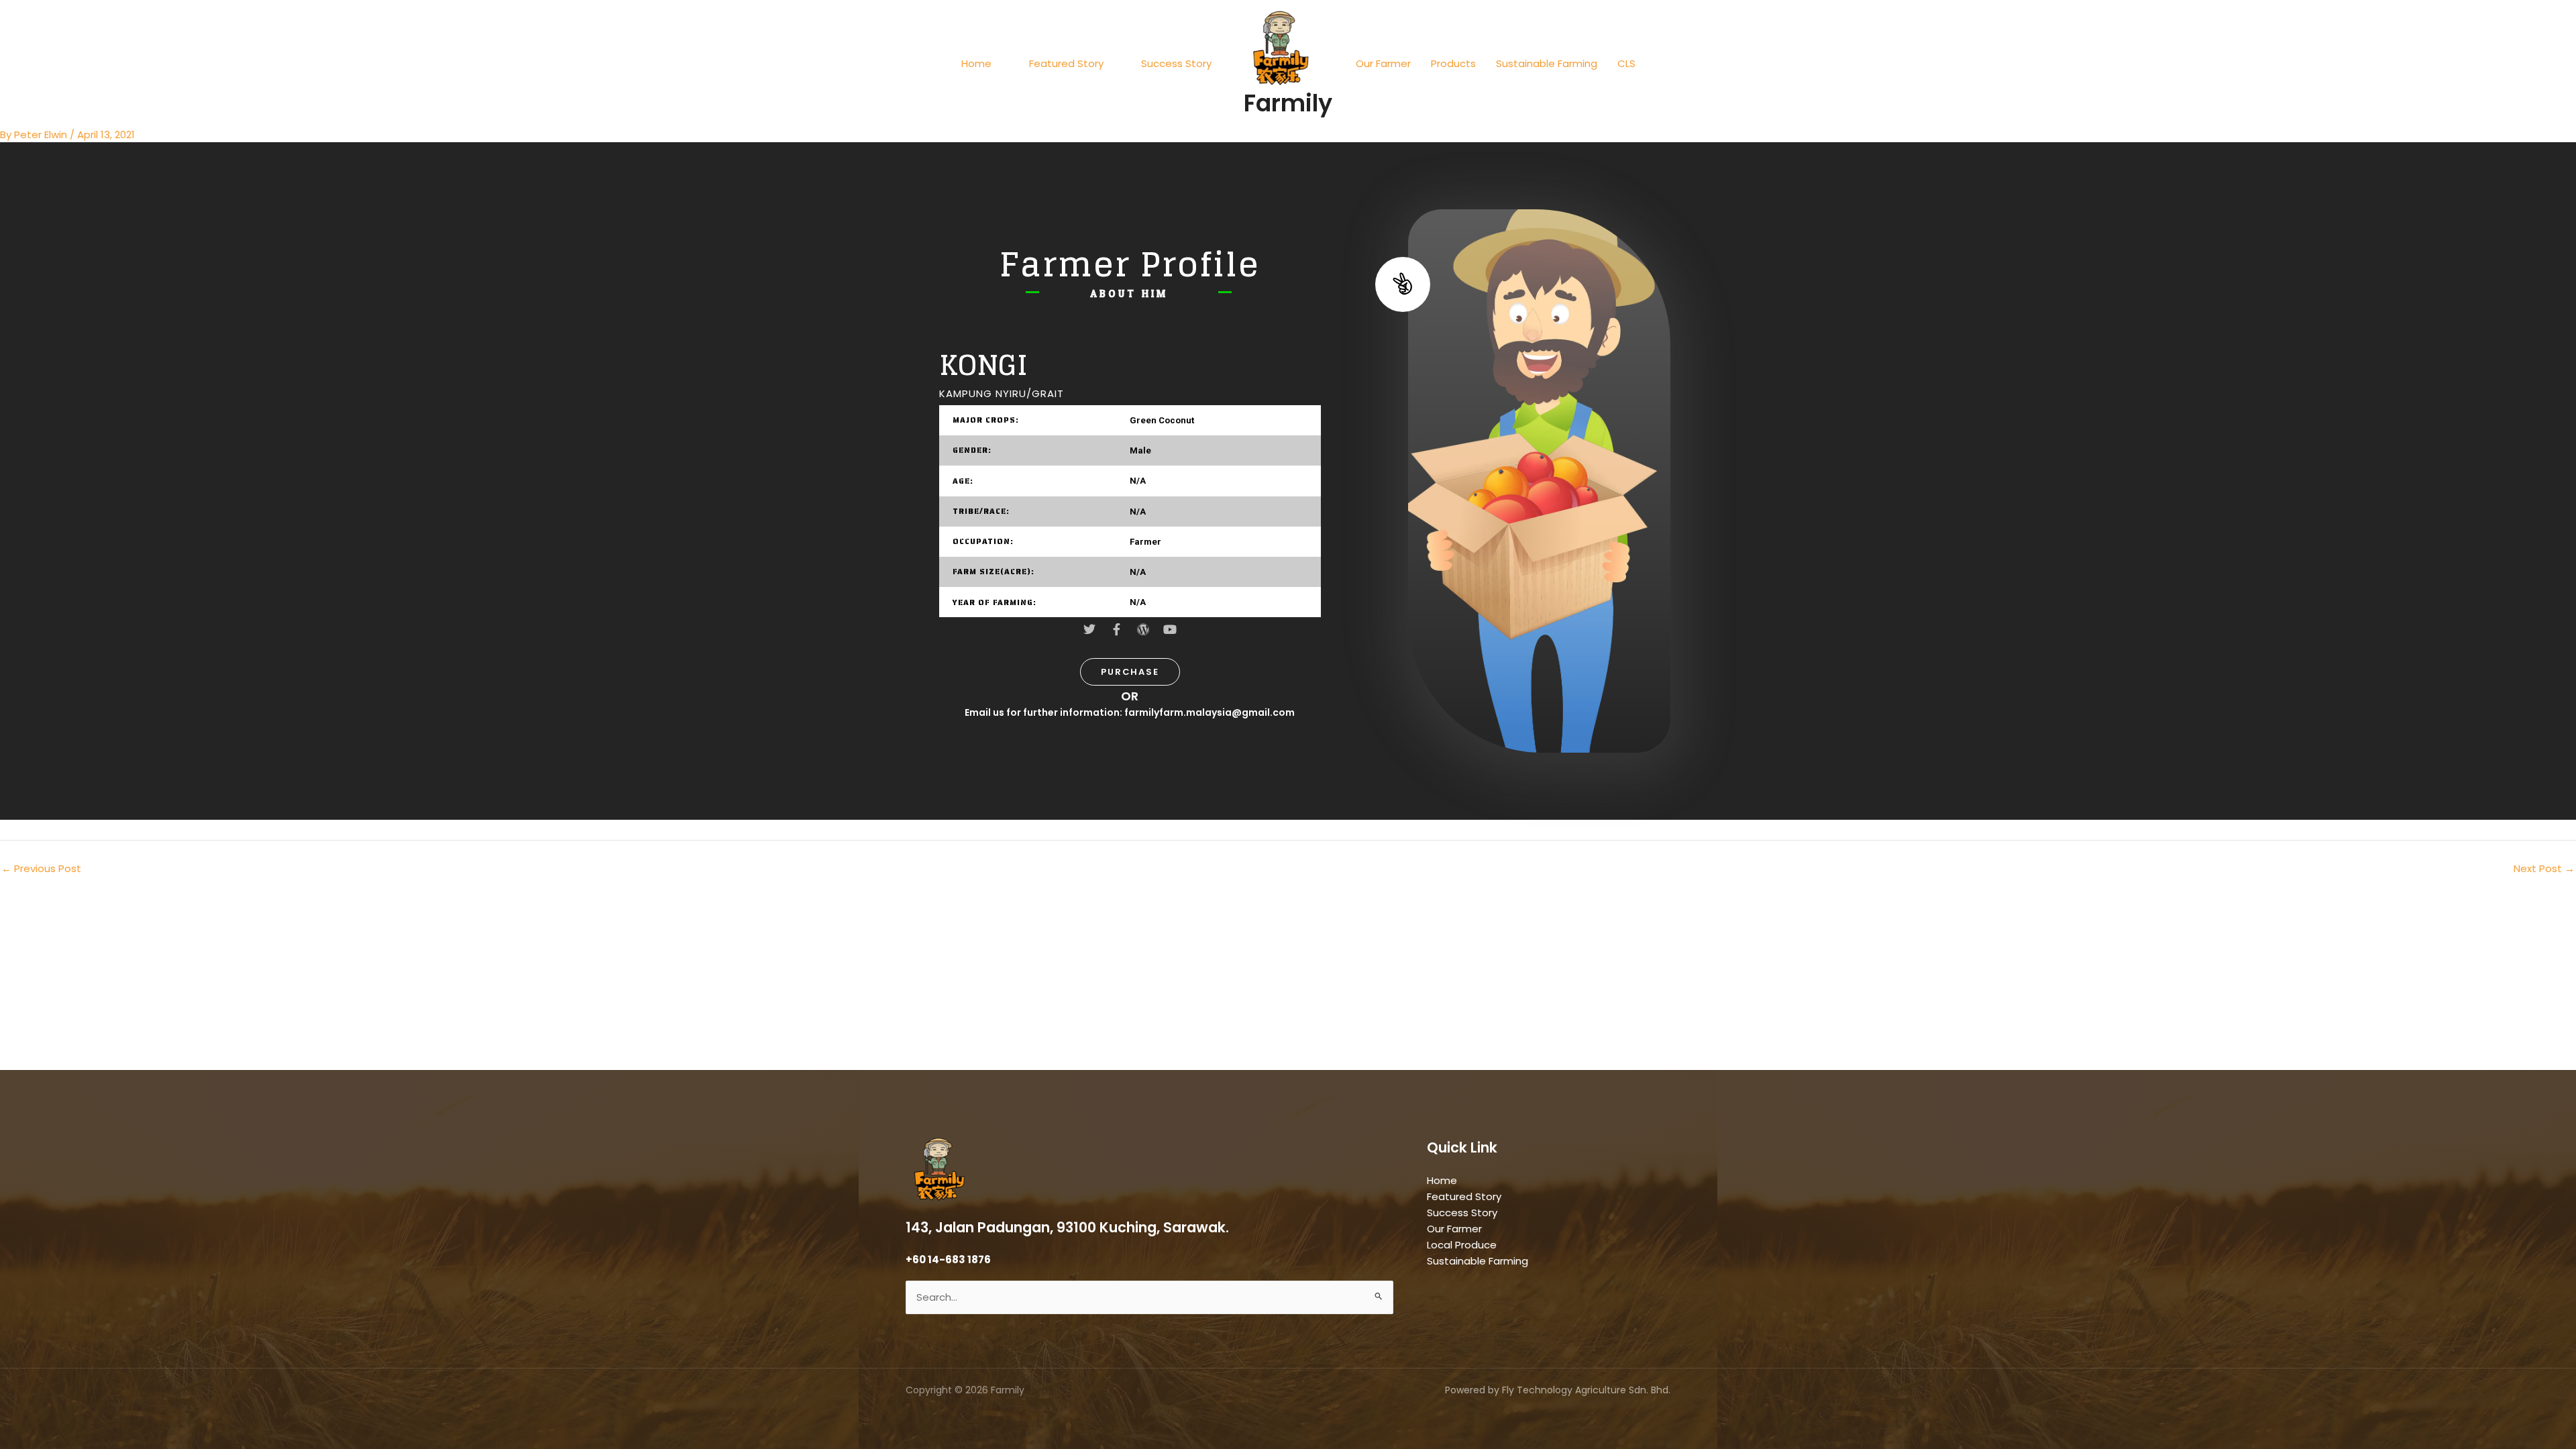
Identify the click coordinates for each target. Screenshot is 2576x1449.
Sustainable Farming (1547, 63)
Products (1453, 63)
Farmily (1288, 103)
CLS (1626, 63)
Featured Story (1066, 63)
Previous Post (41, 868)
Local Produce (1462, 1245)
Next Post (2544, 868)
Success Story (1176, 63)
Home (976, 63)
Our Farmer (1383, 63)
